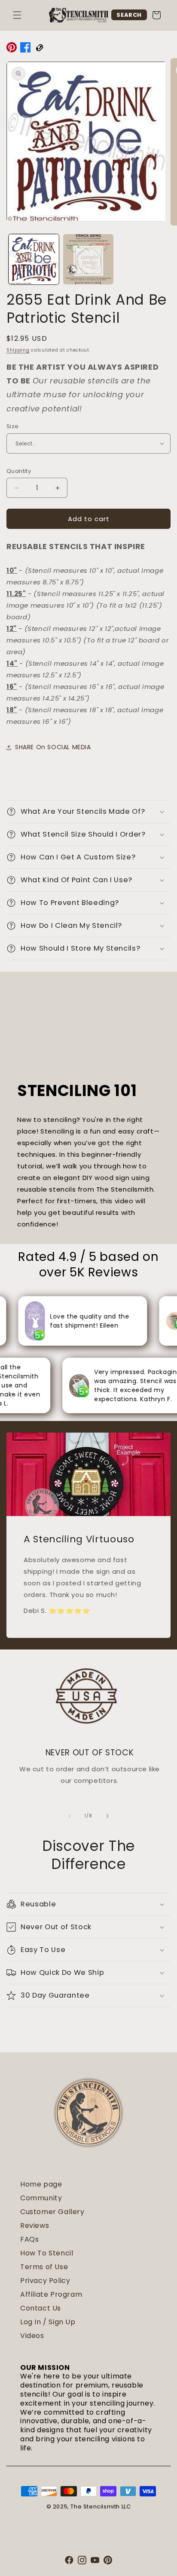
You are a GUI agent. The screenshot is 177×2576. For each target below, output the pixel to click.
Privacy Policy (45, 2281)
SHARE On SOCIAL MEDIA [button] (53, 747)
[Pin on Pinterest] (12, 49)
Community (41, 2198)
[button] (17, 15)
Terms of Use (44, 2267)
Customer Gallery (52, 2212)
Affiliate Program (51, 2294)
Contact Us (41, 2308)
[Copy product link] (39, 49)
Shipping (18, 350)
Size (13, 426)
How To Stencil (47, 2253)
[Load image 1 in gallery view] (34, 259)
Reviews (35, 2225)
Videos (32, 2336)
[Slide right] (107, 1816)
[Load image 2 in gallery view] (88, 259)
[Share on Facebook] (25, 49)
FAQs (29, 2239)
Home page (41, 2184)
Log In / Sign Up (48, 2322)
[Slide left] (70, 1816)
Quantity (19, 471)
